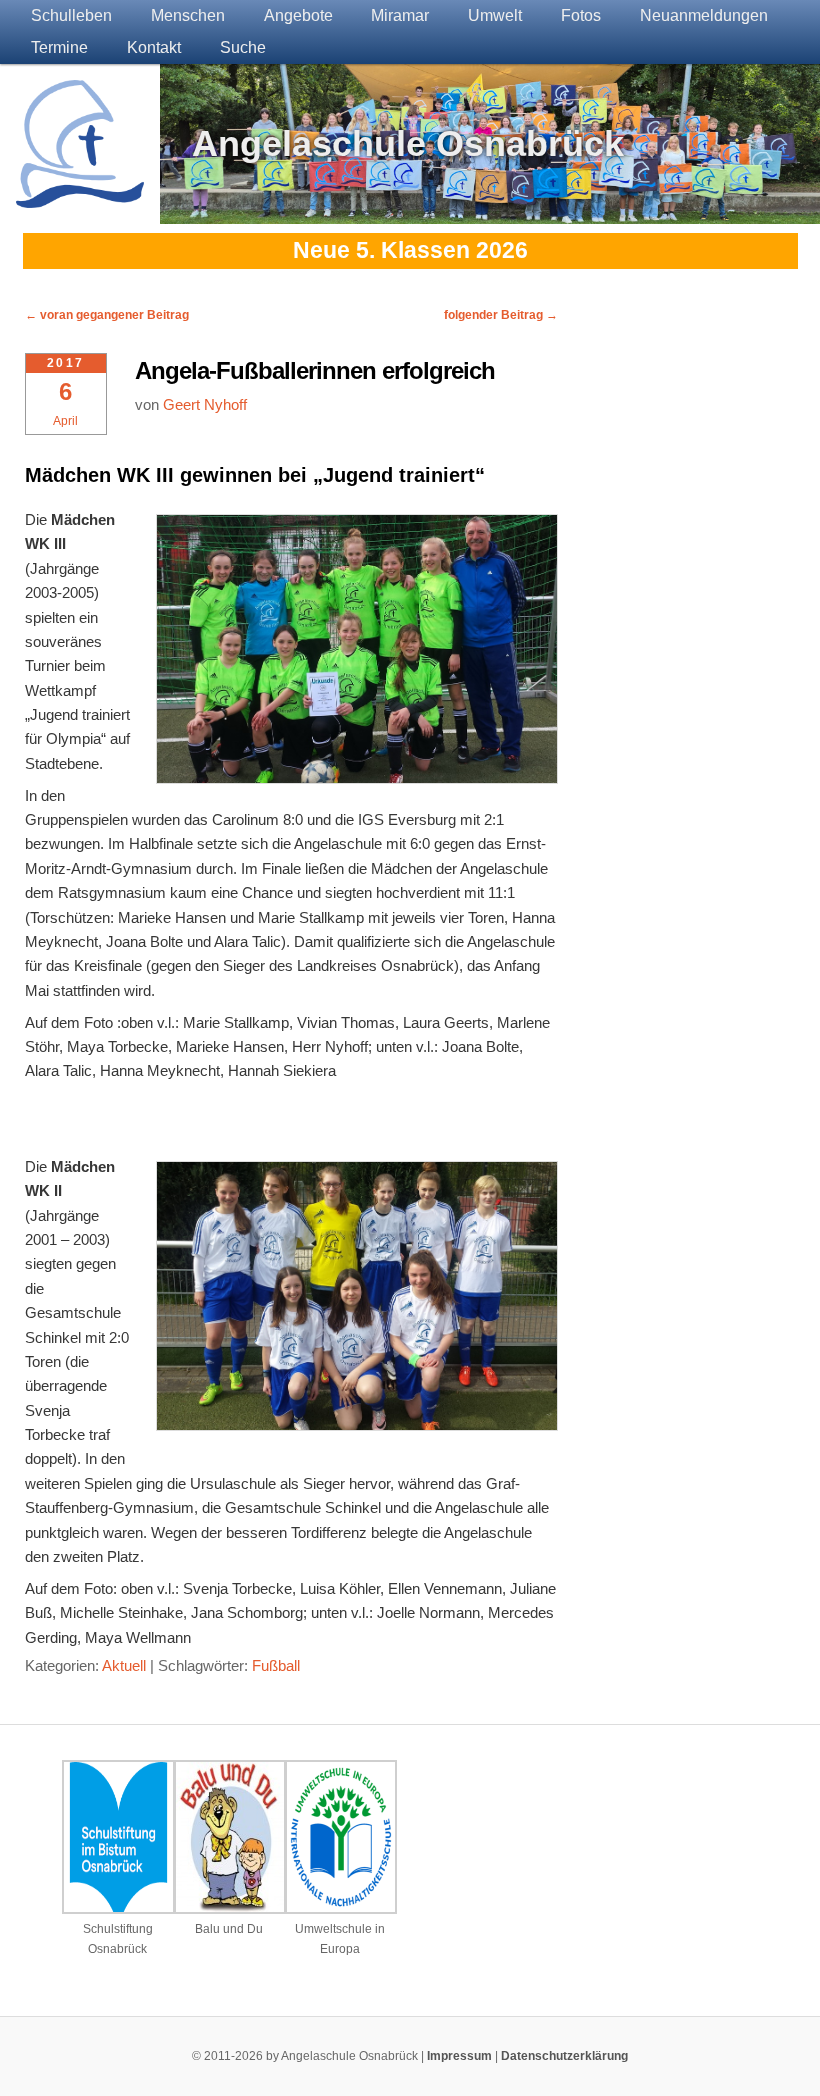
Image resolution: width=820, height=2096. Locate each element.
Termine (59, 47)
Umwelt (495, 15)
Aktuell (124, 1665)
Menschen (188, 15)
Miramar (400, 15)
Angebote (298, 15)
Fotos (581, 15)
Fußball (276, 1665)
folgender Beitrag (501, 315)
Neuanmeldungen (704, 15)
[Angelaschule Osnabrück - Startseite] (80, 195)
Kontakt (154, 47)
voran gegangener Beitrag (107, 315)
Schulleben (71, 15)
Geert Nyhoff (205, 404)
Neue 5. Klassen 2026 (410, 250)
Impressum (459, 2056)
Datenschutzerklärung (564, 2056)
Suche (243, 47)
